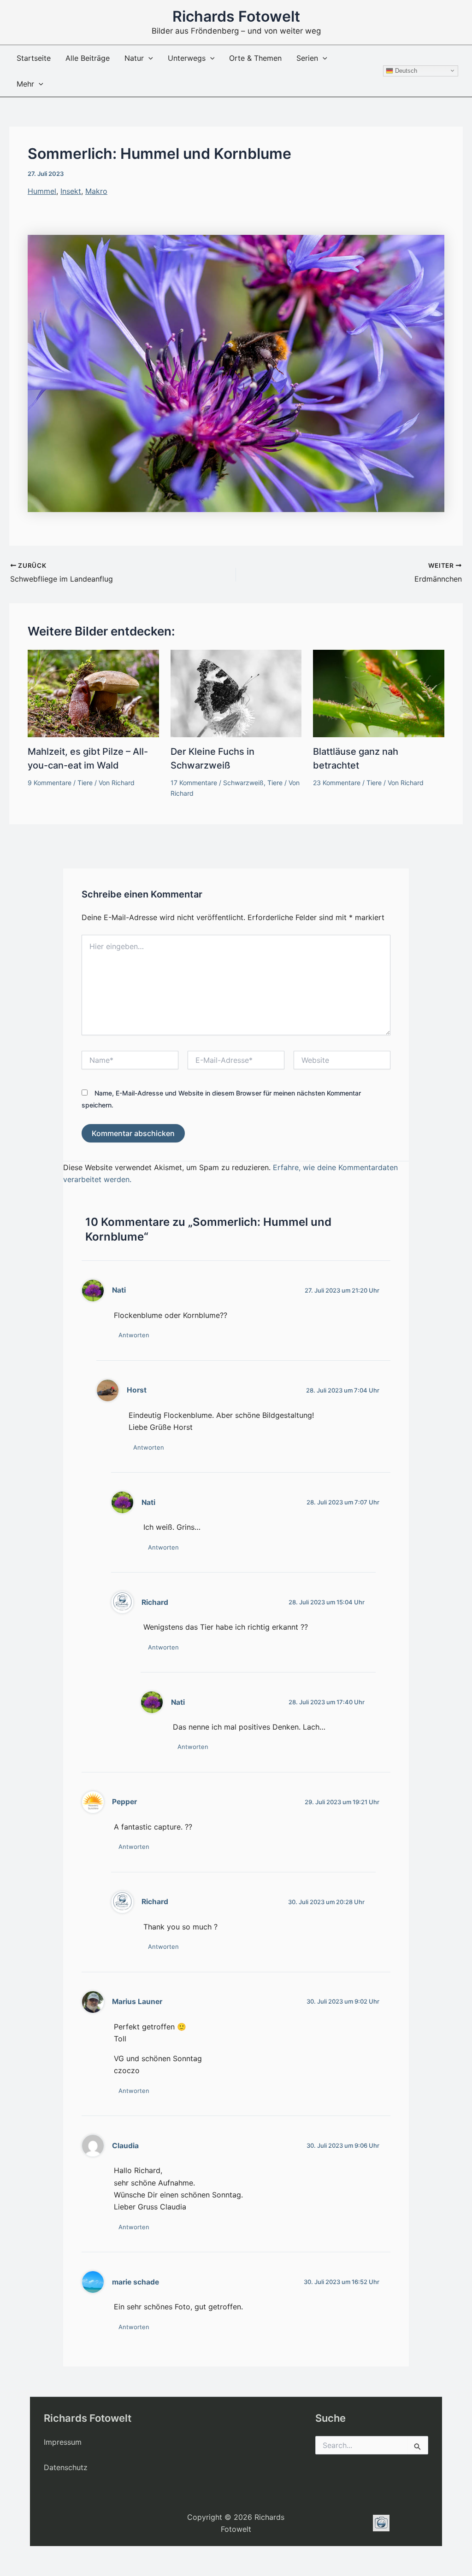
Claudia (125, 2146)
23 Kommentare (337, 783)
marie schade (136, 2282)
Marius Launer (137, 2002)
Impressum (63, 2442)
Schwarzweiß (243, 783)
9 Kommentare (50, 783)
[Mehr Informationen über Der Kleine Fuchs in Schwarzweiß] (236, 693)
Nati (119, 1290)
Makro (96, 191)
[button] (148, 58)
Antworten (134, 1335)
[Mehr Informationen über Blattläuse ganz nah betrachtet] (379, 693)
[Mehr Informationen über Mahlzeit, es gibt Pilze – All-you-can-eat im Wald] (93, 693)
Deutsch (405, 70)
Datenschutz (66, 2467)
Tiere (85, 783)
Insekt (71, 191)
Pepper (124, 1802)
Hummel (42, 191)
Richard (155, 1602)
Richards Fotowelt (236, 16)
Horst (137, 1390)
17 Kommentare (194, 783)
